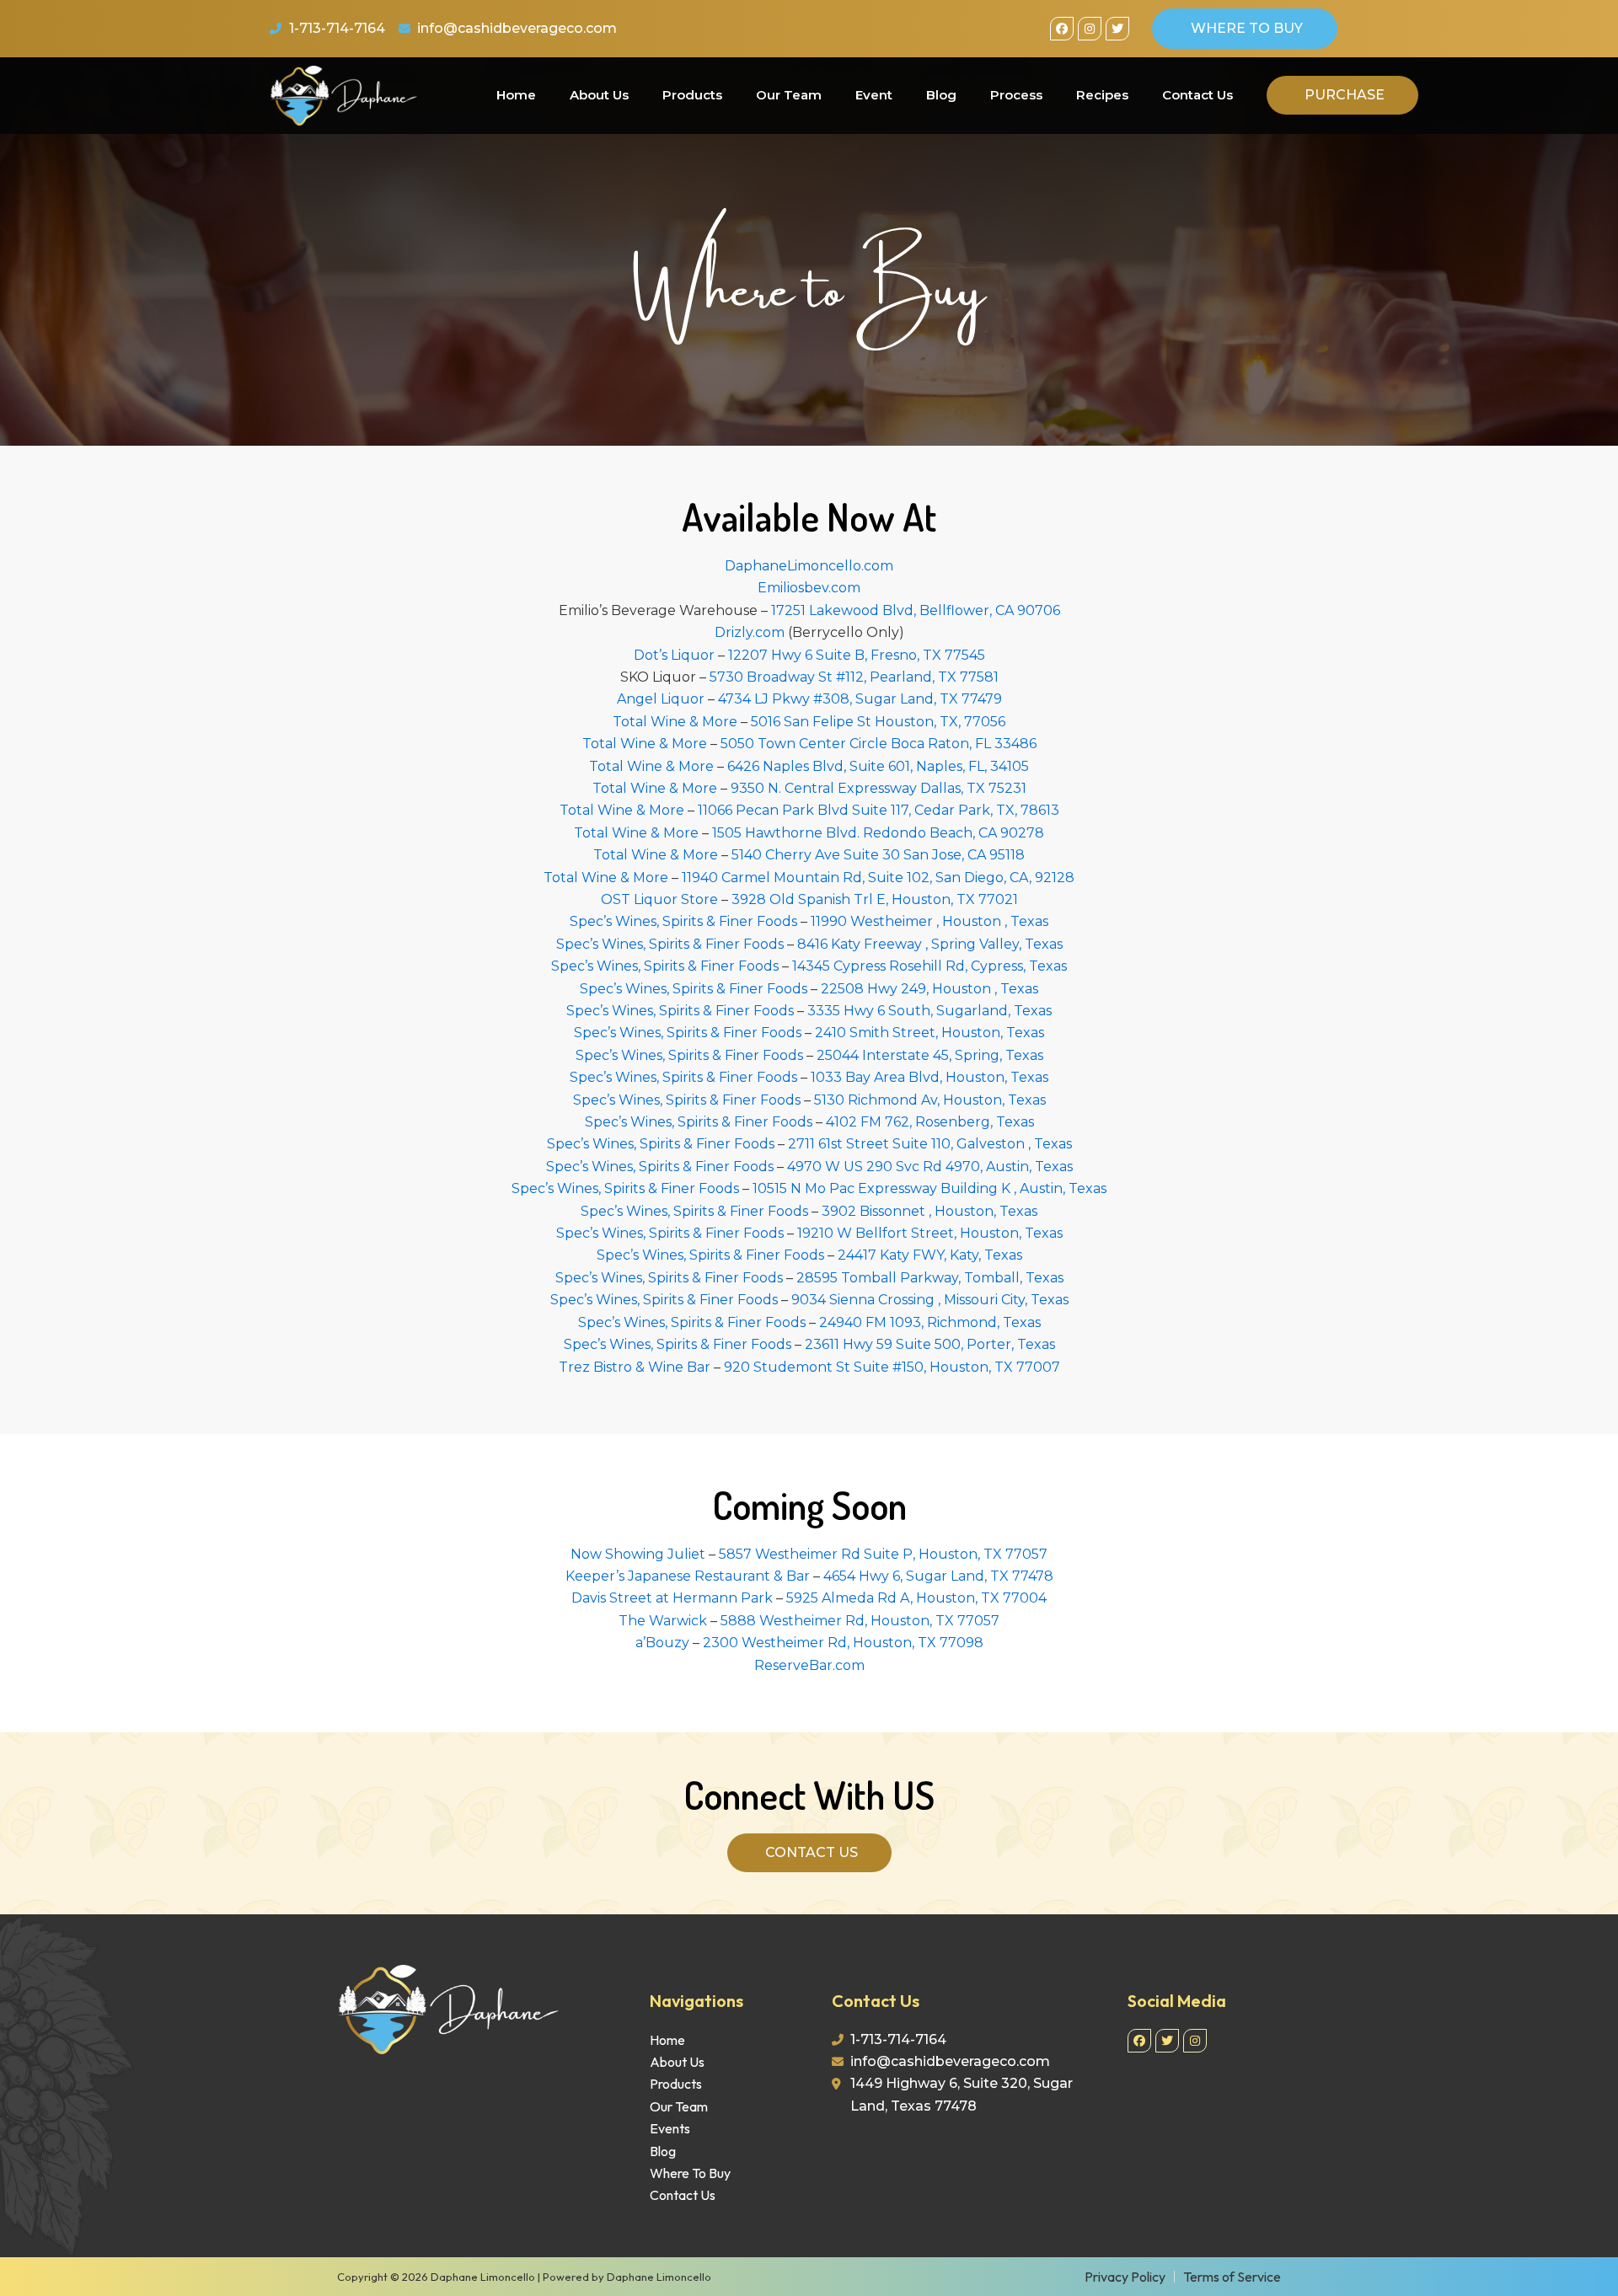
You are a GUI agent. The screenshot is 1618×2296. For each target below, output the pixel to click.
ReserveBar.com (809, 1665)
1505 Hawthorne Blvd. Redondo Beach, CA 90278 (878, 833)
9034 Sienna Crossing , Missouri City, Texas (930, 1300)
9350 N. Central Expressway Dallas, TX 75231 (879, 788)
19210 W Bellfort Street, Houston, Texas (930, 1233)
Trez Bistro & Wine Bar (635, 1367)
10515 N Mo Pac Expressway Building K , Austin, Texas (930, 1188)
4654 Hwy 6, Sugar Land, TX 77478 (938, 1576)
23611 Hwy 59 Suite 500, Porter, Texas (930, 1344)
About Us (599, 95)
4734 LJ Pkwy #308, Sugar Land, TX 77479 (860, 699)
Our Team (789, 95)
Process (1016, 95)
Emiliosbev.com (809, 588)
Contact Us (1197, 95)
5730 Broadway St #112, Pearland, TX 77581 (854, 677)
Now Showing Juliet (638, 1554)
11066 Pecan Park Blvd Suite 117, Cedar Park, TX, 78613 (879, 810)
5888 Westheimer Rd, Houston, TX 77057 (860, 1621)
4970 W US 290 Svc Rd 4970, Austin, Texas (930, 1167)
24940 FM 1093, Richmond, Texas (930, 1322)
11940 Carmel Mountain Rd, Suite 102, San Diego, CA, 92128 (878, 878)
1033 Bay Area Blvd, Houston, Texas (930, 1077)
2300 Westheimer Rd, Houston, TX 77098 (843, 1643)
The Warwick (663, 1621)
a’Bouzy (662, 1643)
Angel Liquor (661, 699)
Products (692, 95)
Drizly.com (750, 632)
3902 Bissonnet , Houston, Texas (930, 1211)
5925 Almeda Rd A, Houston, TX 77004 (916, 1598)
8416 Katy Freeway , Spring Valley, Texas (930, 944)
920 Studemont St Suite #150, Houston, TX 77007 (892, 1367)
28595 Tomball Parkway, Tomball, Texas (930, 1278)
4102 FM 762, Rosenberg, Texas (930, 1122)
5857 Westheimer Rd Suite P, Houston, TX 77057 (883, 1554)
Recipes (1102, 95)
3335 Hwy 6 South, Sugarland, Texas (930, 1011)
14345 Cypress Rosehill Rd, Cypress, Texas (930, 966)
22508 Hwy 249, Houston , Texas (930, 989)
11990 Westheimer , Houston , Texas (930, 921)
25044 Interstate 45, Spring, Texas (930, 1055)
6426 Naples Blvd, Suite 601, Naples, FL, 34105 (878, 766)
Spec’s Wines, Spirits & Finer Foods (683, 921)
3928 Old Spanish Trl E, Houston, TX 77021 (875, 899)
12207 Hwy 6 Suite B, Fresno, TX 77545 (857, 655)
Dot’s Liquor (674, 655)
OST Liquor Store (659, 899)
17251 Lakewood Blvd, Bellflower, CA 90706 (916, 610)
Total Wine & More (675, 722)
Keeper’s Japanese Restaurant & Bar (688, 1576)
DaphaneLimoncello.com (809, 566)
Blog (941, 95)
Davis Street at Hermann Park (672, 1598)
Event (874, 95)
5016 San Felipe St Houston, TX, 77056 (878, 722)
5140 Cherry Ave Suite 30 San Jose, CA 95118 (878, 855)
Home (516, 95)
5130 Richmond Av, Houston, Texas (930, 1100)
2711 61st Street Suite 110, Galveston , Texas (930, 1144)
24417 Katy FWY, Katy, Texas (930, 1255)
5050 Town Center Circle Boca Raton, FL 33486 (879, 744)
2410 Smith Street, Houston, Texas (930, 1033)
